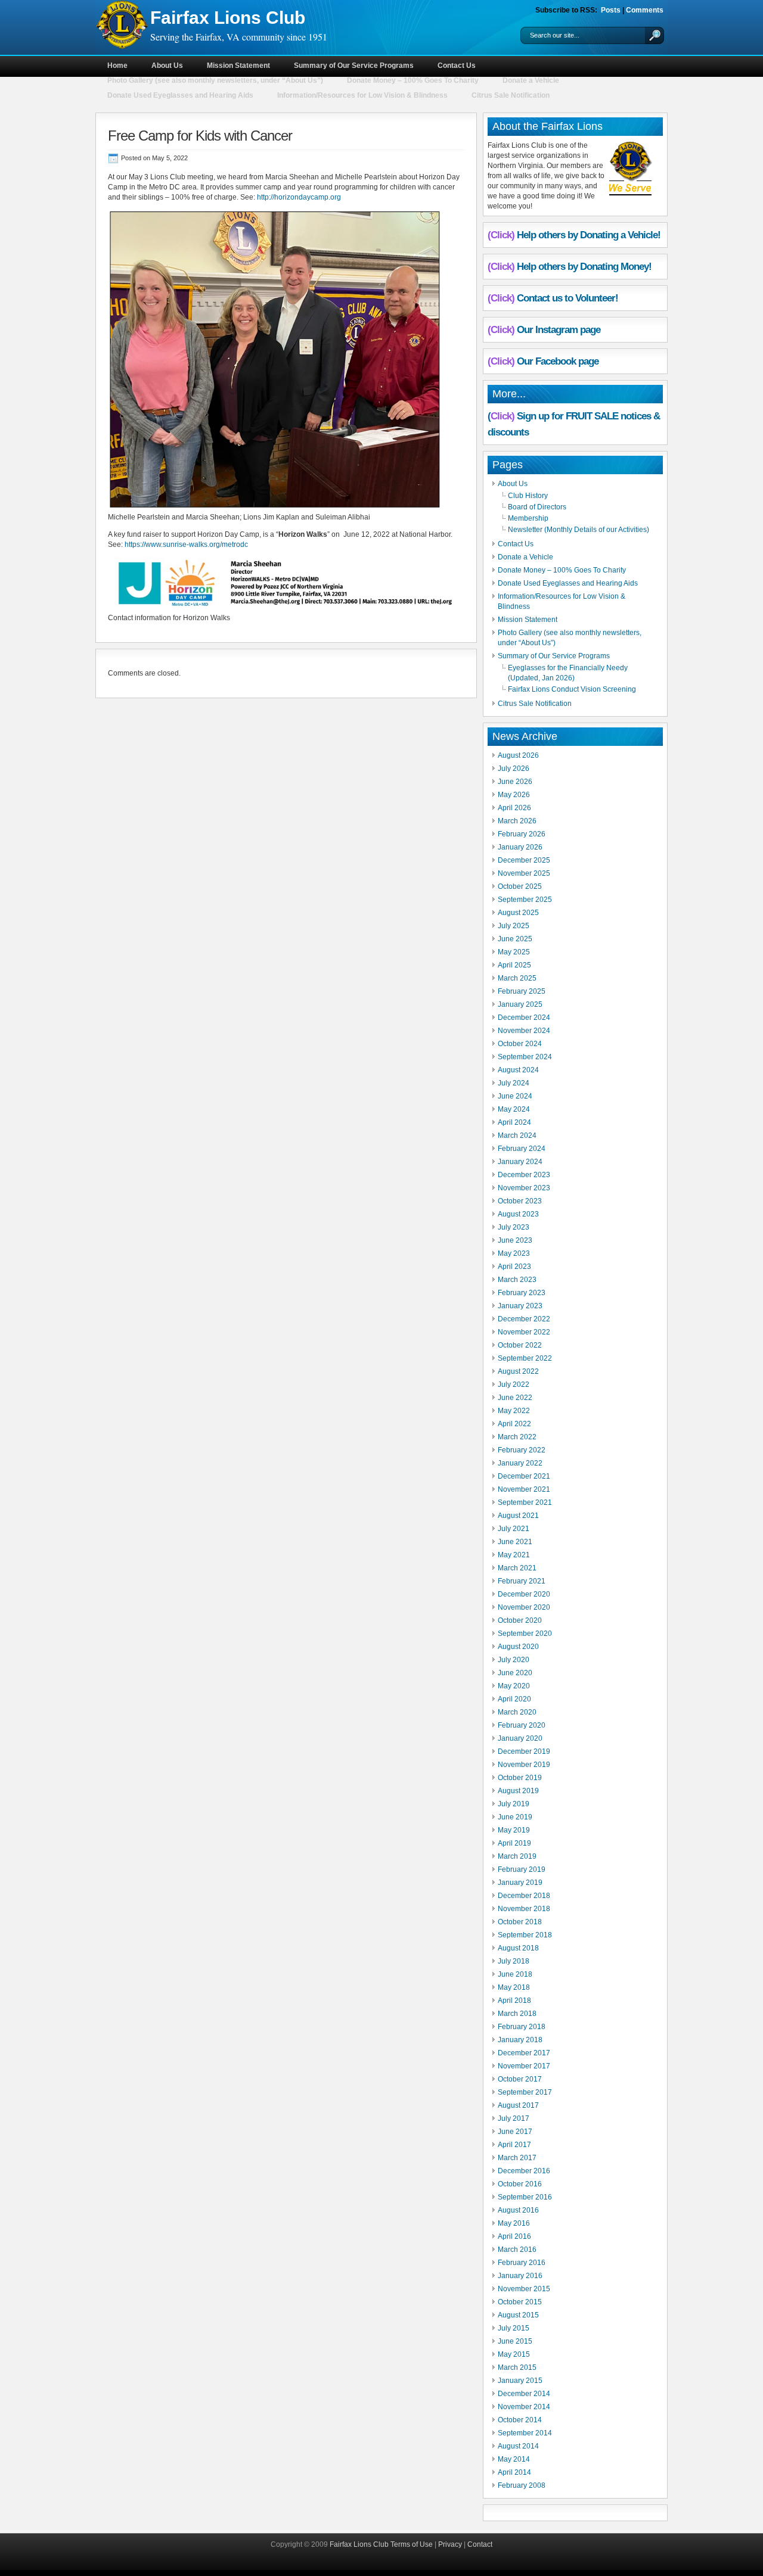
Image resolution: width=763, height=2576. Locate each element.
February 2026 (522, 834)
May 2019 (514, 1830)
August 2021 (518, 1516)
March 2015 (517, 2367)
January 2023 (520, 1306)
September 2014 (525, 2433)
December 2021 (524, 1476)
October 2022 (520, 1345)
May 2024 (514, 1109)
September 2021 (525, 1502)
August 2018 (518, 1948)
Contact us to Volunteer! (567, 298)
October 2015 (520, 2302)
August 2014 (518, 2446)
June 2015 (515, 2341)
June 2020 (515, 1673)
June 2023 (515, 1240)
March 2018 (517, 2014)
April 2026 (514, 808)
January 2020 (520, 1738)
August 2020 (518, 1647)
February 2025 (522, 991)
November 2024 (524, 1031)
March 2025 (517, 978)
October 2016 (520, 2184)
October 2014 (520, 2420)
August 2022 (518, 1371)
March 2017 (517, 2158)
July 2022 (514, 1385)
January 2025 (520, 1004)
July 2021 (514, 1529)
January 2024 (520, 1162)
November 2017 (524, 2066)
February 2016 (522, 2263)
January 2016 (520, 2276)
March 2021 (517, 1568)
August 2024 (518, 1070)
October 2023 (520, 1201)
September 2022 (525, 1358)
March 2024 (517, 1135)
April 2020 (514, 1699)
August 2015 (518, 2315)
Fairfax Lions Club (228, 18)
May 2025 (514, 952)
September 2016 (525, 2197)
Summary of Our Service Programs (354, 66)
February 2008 (522, 2485)
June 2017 (515, 2132)
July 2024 (514, 1083)
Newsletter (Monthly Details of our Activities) (579, 530)
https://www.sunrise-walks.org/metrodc (186, 545)
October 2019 (520, 1778)
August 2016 (518, 2210)
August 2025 (518, 913)
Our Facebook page (558, 361)
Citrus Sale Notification (511, 95)
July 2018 (514, 1961)
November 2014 (524, 2407)
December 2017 (524, 2053)
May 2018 (514, 1987)
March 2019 (517, 1856)
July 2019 (514, 1804)
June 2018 (515, 1974)
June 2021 (515, 1542)
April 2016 (514, 2236)
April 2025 (514, 965)
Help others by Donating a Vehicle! (589, 235)
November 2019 (524, 1765)
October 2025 (520, 886)
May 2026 (514, 795)
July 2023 (514, 1227)
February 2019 (522, 1869)
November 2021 (524, 1489)
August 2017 (518, 2105)
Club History (528, 496)
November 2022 (524, 1332)
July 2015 (514, 2328)
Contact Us (457, 66)
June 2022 (515, 1398)
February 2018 (522, 2027)
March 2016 (517, 2250)
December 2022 (524, 1319)
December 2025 (524, 860)
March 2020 (517, 1712)
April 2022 (514, 1424)
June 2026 (515, 782)
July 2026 (514, 769)
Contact (480, 2544)
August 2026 (518, 755)
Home (117, 66)
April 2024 (514, 1122)
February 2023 (522, 1293)
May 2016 (514, 2223)
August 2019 (518, 1791)
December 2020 (524, 1594)
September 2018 (525, 1935)
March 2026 (517, 821)
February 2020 (522, 1725)
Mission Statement (238, 66)
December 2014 (524, 2394)
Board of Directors (537, 507)
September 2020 (525, 1634)
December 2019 (524, 1751)
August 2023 (518, 1214)
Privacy (450, 2544)
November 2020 (524, 1607)
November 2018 (524, 1909)
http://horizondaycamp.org (299, 197)
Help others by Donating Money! (584, 267)
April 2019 (514, 1843)
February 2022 (522, 1450)
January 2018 (520, 2040)
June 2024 (515, 1096)
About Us (167, 66)
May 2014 (514, 2459)
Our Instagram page (559, 330)
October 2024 (520, 1044)
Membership (528, 518)
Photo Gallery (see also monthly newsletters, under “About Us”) (215, 80)
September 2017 (525, 2092)
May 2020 (514, 1686)
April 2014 (514, 2472)
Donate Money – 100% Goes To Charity (413, 80)
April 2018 (514, 2001)
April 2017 (514, 2145)
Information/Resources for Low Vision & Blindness (362, 95)
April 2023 (514, 1267)
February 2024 (522, 1149)
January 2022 (520, 1463)
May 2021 (514, 1555)
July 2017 (514, 2118)
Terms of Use (412, 2544)
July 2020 (514, 1660)
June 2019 (515, 1817)
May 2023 (514, 1253)
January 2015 (520, 2381)
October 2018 (520, 1922)
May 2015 (514, 2354)
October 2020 (520, 1620)
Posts (611, 10)
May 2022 (514, 1411)
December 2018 (524, 1896)
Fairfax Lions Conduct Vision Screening (572, 689)
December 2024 (524, 1018)
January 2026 (520, 847)
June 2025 (515, 939)
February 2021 (522, 1581)
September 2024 (525, 1057)
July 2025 (514, 926)
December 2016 (524, 2171)
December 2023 (524, 1175)
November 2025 (524, 873)
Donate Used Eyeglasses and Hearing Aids (180, 95)
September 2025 (525, 900)
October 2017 (520, 2079)
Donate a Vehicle (531, 80)
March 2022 (517, 1437)
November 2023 (524, 1188)
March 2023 (517, 1280)
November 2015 (524, 2289)
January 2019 (520, 1883)
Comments (645, 10)
